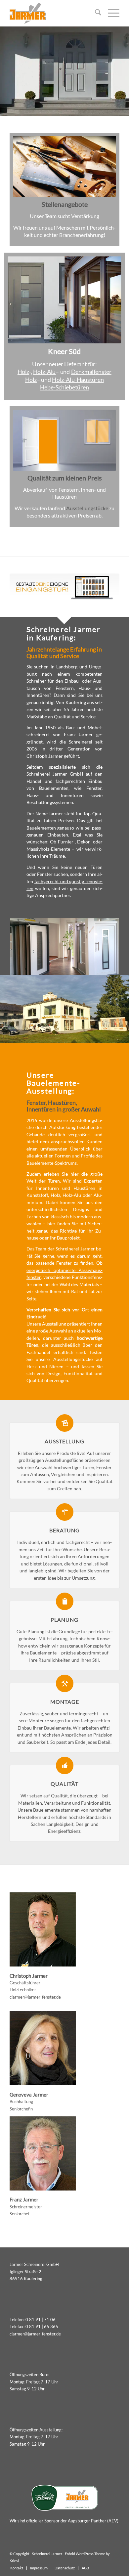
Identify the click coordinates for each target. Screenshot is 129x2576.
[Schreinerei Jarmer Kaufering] (53, 13)
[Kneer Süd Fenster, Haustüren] (65, 300)
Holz (23, 371)
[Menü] (110, 13)
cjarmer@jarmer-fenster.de (35, 1997)
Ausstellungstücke (87, 508)
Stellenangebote (65, 204)
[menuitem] (95, 13)
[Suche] (95, 13)
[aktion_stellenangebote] (64, 167)
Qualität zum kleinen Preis (65, 478)
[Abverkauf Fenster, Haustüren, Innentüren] (64, 440)
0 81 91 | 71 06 (41, 2320)
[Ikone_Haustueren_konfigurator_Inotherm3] (64, 587)
